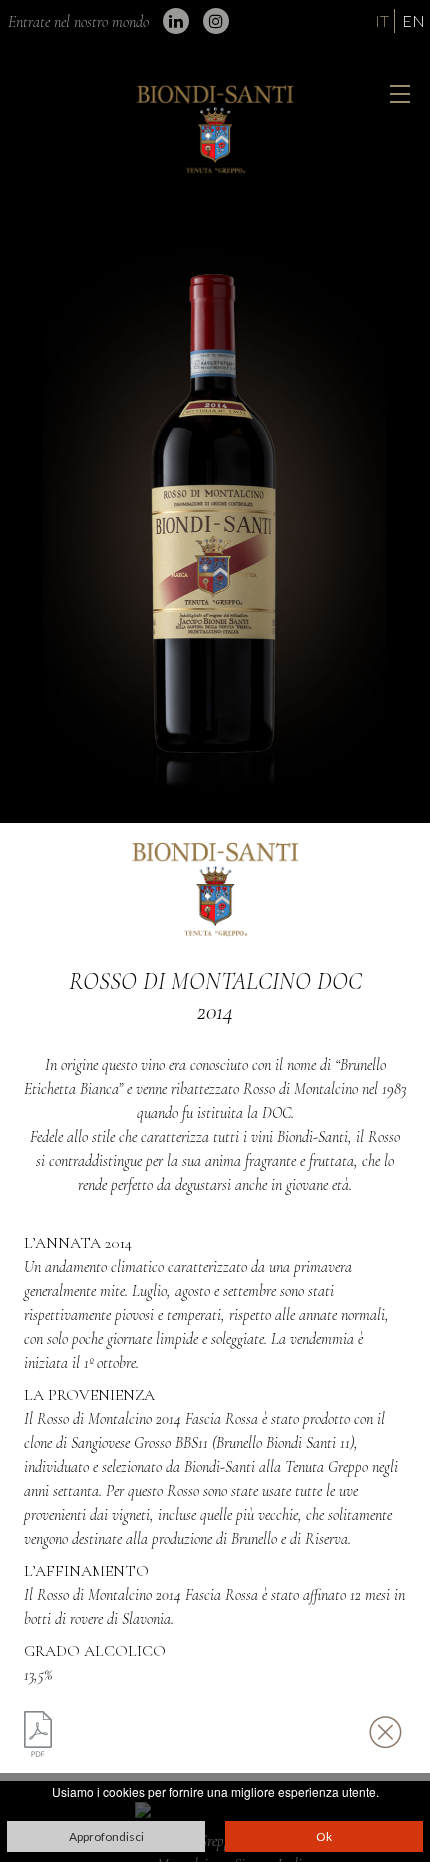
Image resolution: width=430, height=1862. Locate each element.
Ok (324, 1836)
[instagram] (216, 21)
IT (382, 20)
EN (413, 20)
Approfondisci (106, 1836)
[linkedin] (176, 21)
